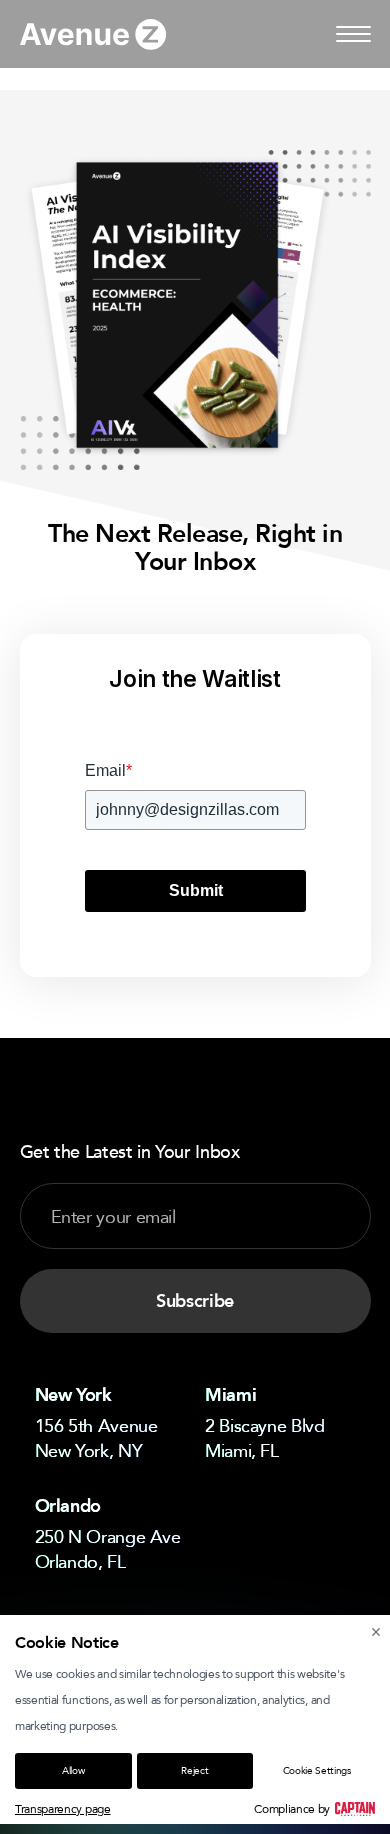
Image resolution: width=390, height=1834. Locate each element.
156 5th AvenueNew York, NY (96, 1437)
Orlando (68, 1506)
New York (73, 1395)
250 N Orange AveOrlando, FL (108, 1548)
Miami (230, 1395)
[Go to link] (93, 34)
